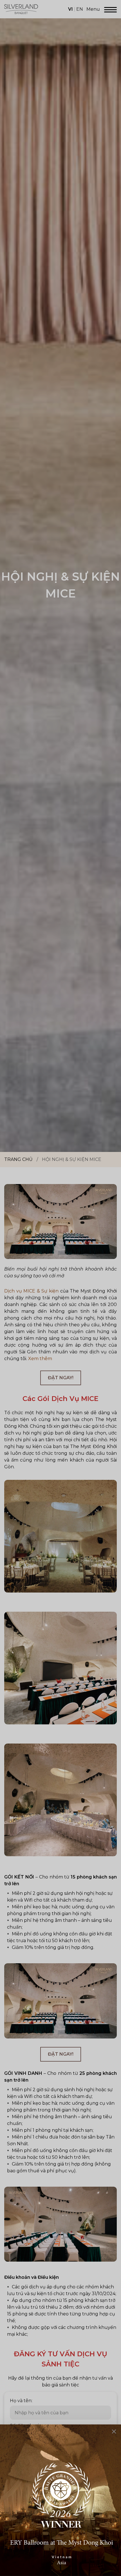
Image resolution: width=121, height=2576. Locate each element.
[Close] (114, 2431)
